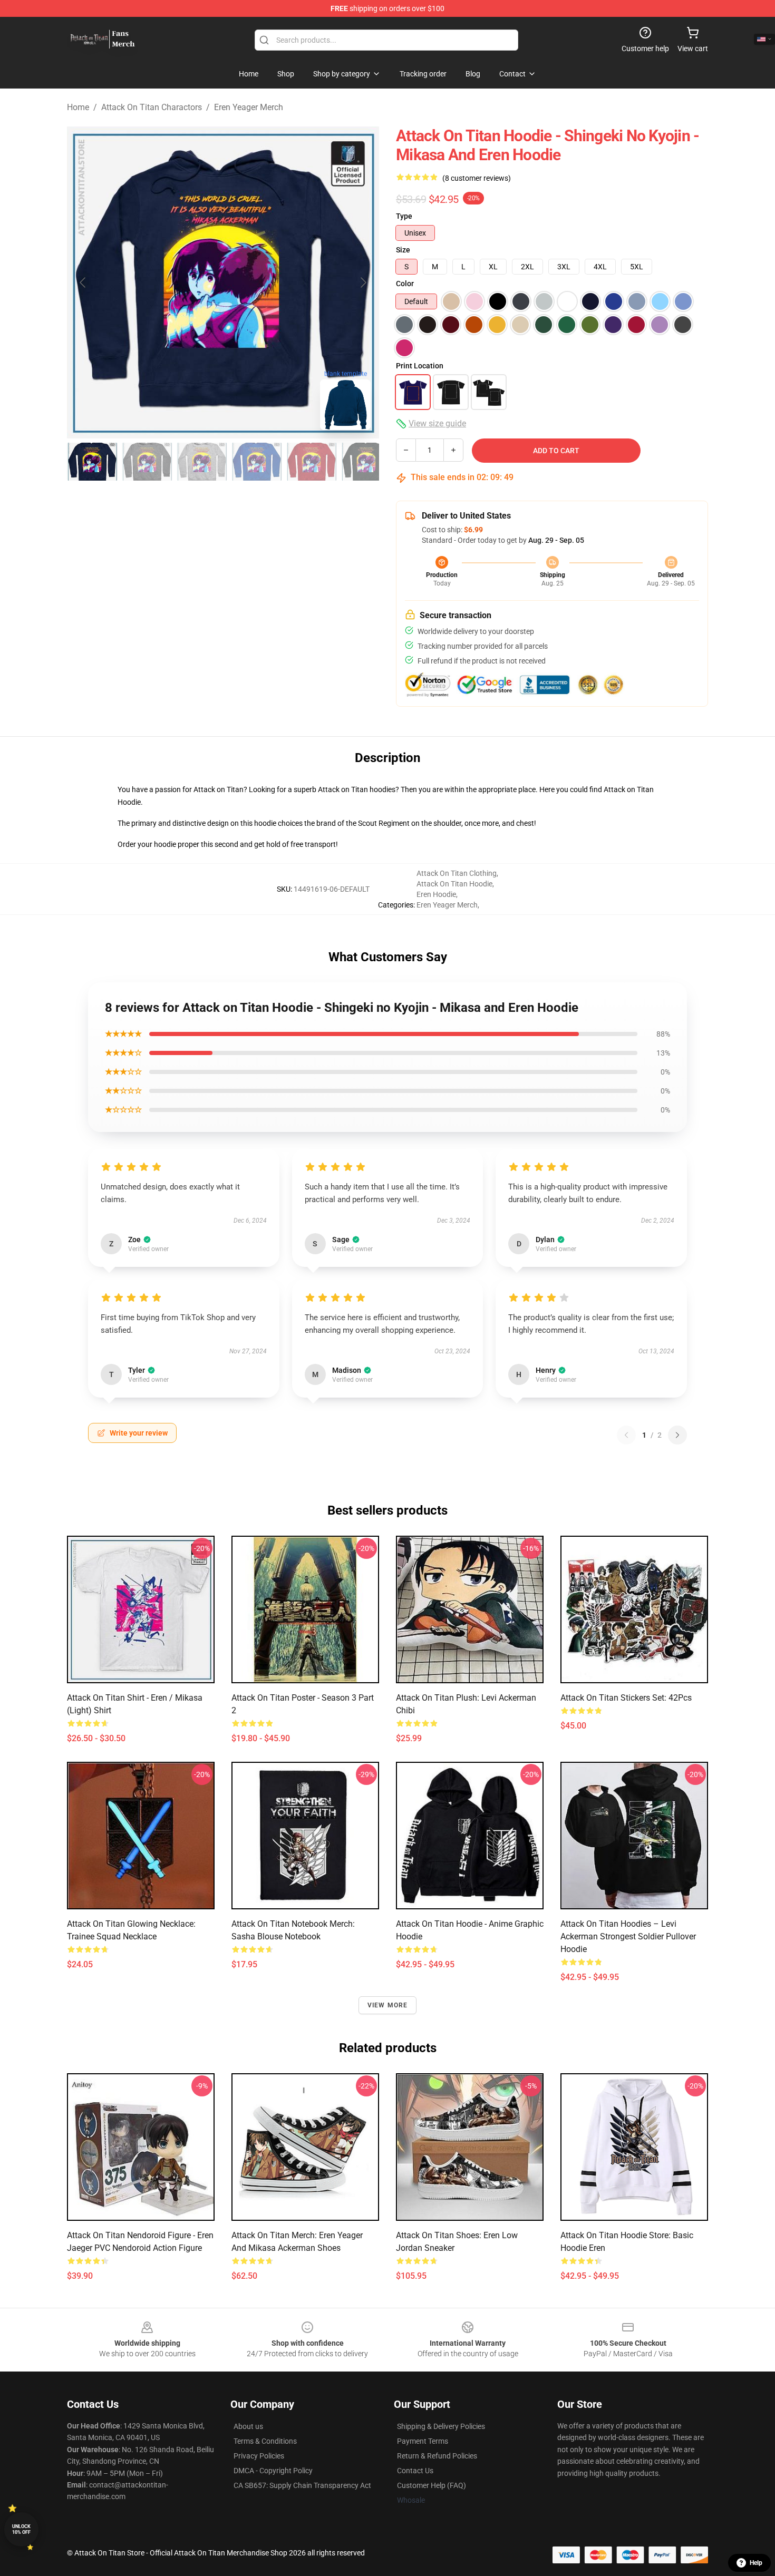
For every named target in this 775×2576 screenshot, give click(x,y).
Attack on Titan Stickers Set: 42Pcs (626, 1698)
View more (388, 2005)
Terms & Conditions (265, 2441)
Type (404, 216)
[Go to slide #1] (92, 462)
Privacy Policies (259, 2456)
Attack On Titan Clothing (457, 873)
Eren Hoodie (436, 894)
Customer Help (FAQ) (432, 2485)
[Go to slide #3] (202, 462)
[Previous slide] (83, 282)
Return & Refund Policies (437, 2456)
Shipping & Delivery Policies (441, 2426)
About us (248, 2426)
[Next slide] (363, 282)
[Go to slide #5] (312, 462)
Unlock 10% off (21, 2529)
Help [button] (756, 2563)
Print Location (420, 366)
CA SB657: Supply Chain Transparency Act (302, 2485)
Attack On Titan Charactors (152, 107)
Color (405, 284)
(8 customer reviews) (477, 178)
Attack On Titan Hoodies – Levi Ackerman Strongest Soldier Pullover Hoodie (628, 1936)
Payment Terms (423, 2441)
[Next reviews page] (677, 1435)
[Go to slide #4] (257, 462)
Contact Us (415, 2471)
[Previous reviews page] (626, 1435)
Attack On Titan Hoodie (454, 884)
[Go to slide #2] (147, 462)
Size (403, 250)
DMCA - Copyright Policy (273, 2471)
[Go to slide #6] (366, 462)
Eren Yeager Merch (249, 107)
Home (78, 107)
